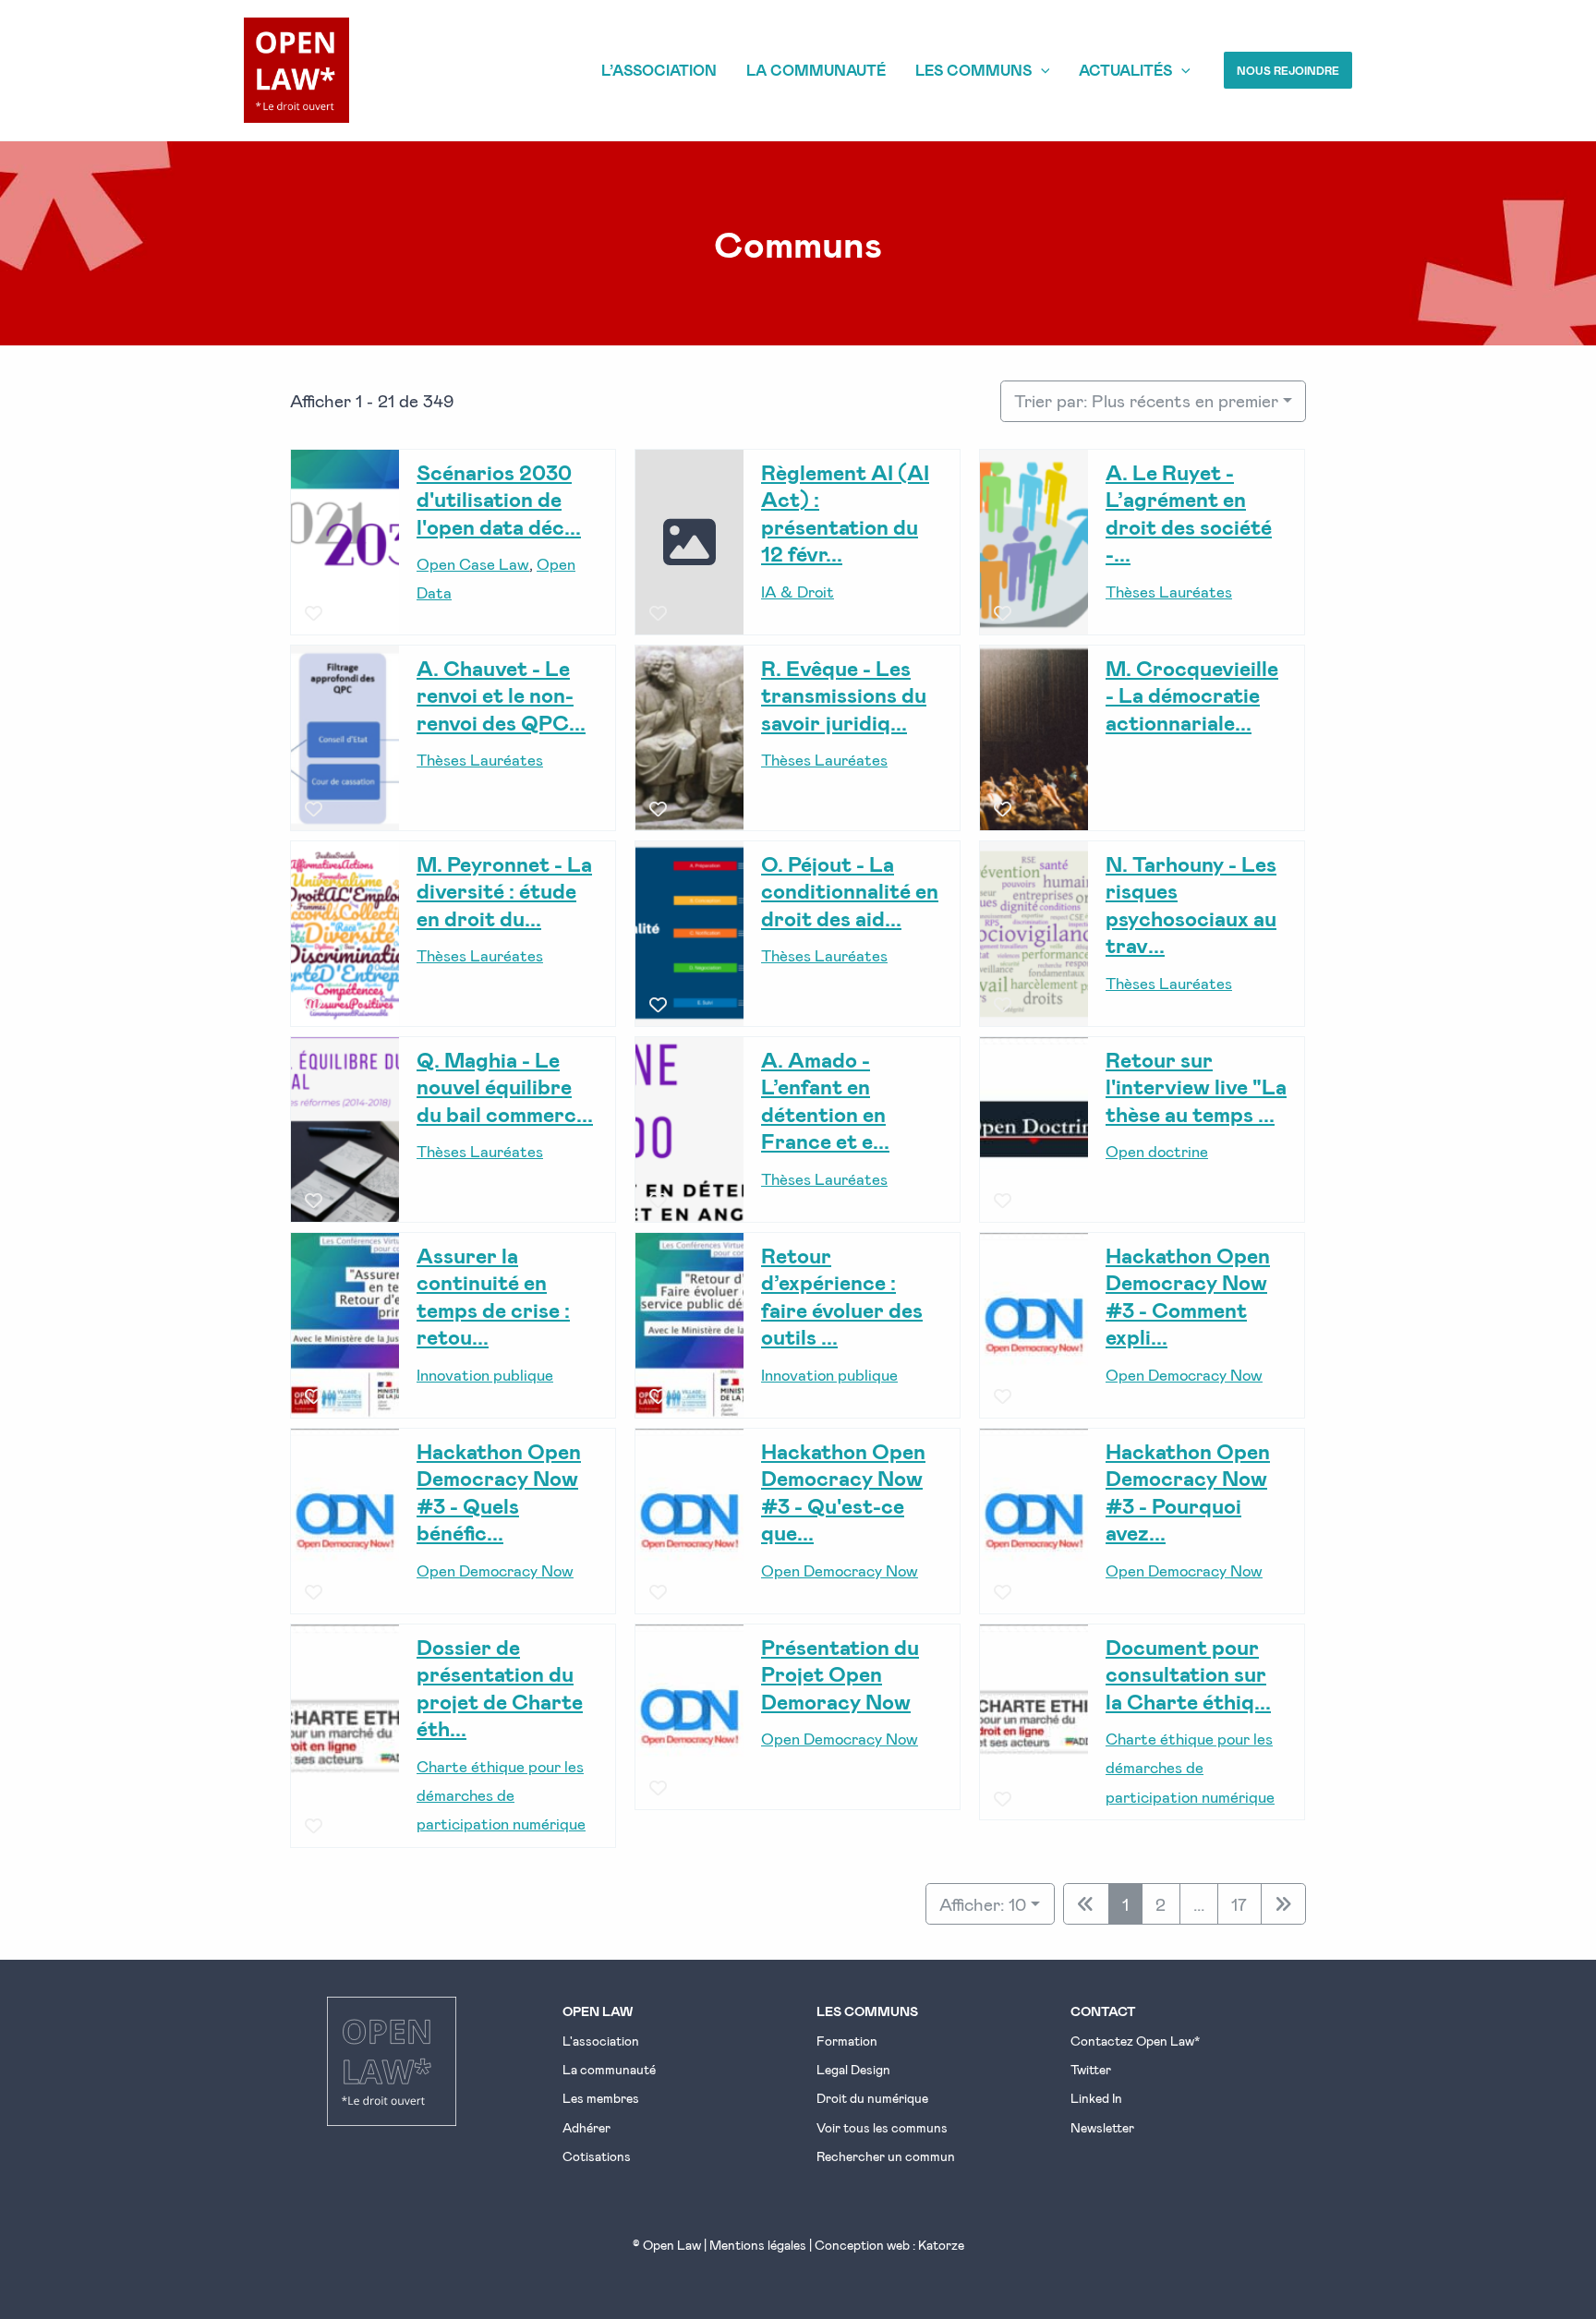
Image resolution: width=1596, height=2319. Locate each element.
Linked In (1096, 2098)
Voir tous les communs (882, 2127)
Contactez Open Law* (1135, 2041)
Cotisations (597, 2156)
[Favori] (314, 614)
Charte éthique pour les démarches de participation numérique (501, 1794)
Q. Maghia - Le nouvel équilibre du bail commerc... (505, 1086)
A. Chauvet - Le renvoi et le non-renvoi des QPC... (501, 694)
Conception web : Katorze (889, 2245)
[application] (1041, 70)
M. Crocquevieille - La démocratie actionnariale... (1192, 694)
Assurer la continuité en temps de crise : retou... (493, 1295)
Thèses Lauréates (1169, 590)
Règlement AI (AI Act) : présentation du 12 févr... (845, 512)
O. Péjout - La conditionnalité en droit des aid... (850, 890)
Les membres (601, 2098)
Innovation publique (485, 1373)
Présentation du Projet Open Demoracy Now (840, 1673)
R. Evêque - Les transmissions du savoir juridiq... (844, 694)
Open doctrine (1157, 1151)
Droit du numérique (872, 2098)
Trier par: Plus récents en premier (1146, 400)
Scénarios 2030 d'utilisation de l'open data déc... (499, 498)
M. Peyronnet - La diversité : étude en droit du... (504, 890)
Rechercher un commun (886, 2156)
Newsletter (1102, 2127)
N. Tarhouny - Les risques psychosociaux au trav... (1191, 904)
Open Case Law (473, 563)
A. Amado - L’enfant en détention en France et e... (825, 1099)
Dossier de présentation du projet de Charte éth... (500, 1687)
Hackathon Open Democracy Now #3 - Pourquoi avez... (1188, 1491)
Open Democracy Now (1184, 1373)
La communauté (609, 2069)
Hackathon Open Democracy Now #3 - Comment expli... (1188, 1295)
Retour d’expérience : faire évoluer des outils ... (842, 1295)
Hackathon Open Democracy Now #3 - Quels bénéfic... (499, 1491)
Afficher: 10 (983, 1904)
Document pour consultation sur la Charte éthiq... (1188, 1673)
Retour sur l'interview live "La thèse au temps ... (1196, 1086)
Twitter (1091, 2069)
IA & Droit (798, 590)
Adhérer (586, 2127)
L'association (601, 2041)
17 (1239, 1904)
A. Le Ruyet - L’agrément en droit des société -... (1189, 512)
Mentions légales (758, 2245)
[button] (1288, 70)
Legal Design (853, 2069)
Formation (847, 2041)
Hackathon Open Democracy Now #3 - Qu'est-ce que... (843, 1491)
